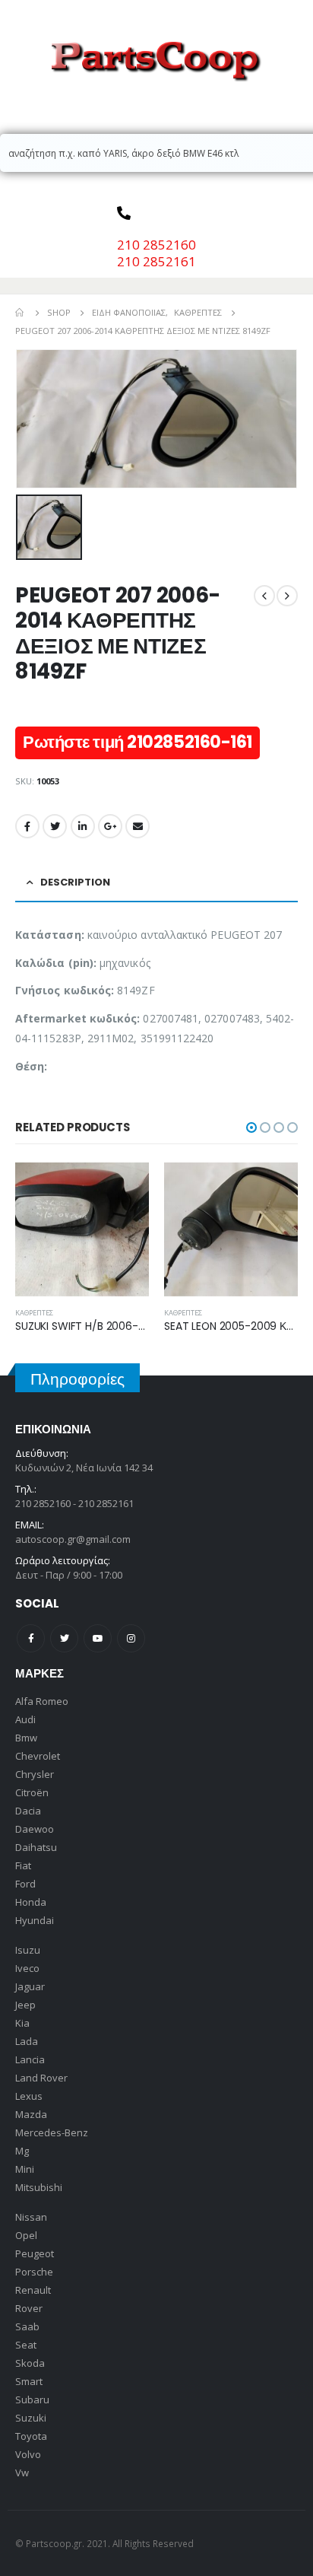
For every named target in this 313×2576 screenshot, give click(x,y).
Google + (110, 826)
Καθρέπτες (34, 1313)
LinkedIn (83, 826)
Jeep (25, 2005)
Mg (22, 2151)
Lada (27, 2041)
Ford (25, 1884)
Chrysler (35, 1774)
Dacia (28, 1811)
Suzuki (31, 2418)
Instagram (131, 1638)
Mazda (31, 2114)
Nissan (31, 2217)
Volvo (28, 2454)
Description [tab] (75, 882)
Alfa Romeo (42, 1701)
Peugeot (35, 2253)
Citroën (32, 1792)
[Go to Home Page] (21, 313)
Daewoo (35, 1829)
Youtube (98, 1638)
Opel (26, 2235)
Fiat (23, 1865)
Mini (25, 2169)
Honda (31, 1902)
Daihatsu (36, 1847)
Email (138, 826)
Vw (22, 2473)
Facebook (27, 826)
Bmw (26, 1738)
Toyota (31, 2436)
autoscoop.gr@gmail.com (73, 1539)
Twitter (55, 826)
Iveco (27, 1968)
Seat (26, 2345)
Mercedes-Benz (52, 2132)
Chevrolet (38, 1756)
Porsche (34, 2272)
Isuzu (28, 1950)
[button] (251, 1127)
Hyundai (35, 1920)
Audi (25, 1719)
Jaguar (30, 1986)
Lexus (29, 2096)
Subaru (32, 2399)
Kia (22, 2023)
